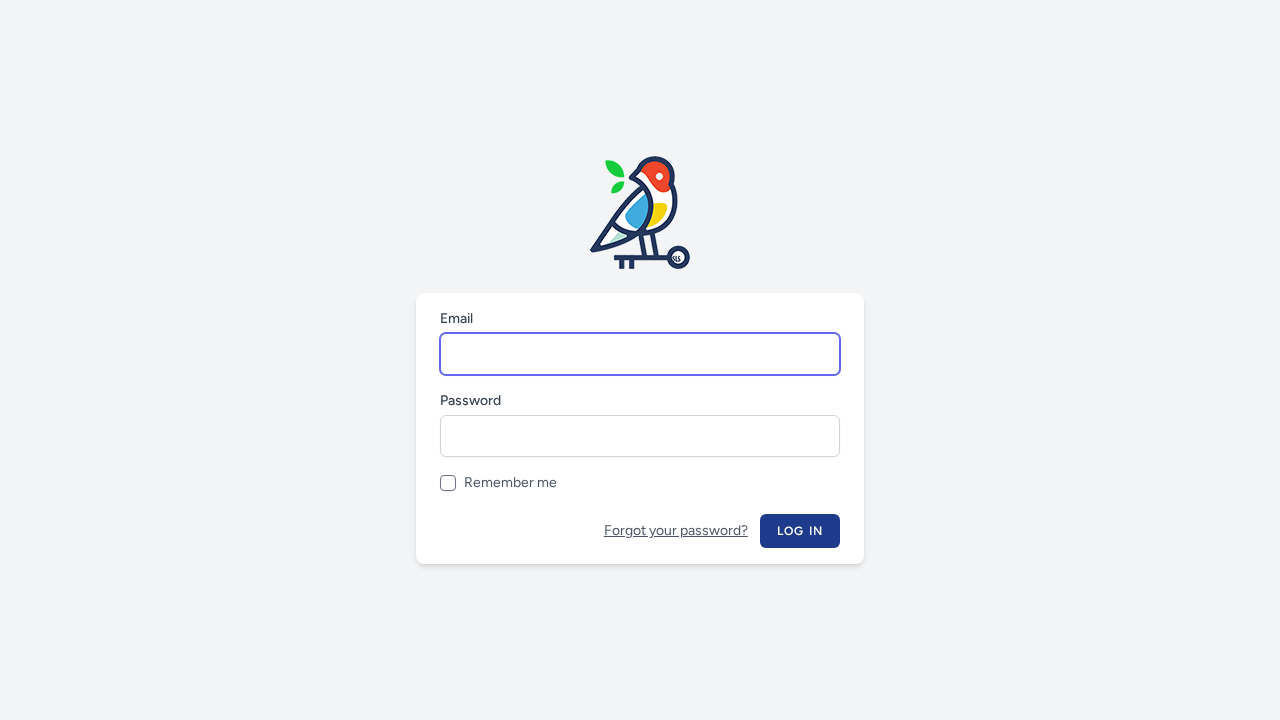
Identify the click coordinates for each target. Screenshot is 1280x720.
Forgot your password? (676, 530)
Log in (800, 531)
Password (470, 400)
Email (456, 318)
